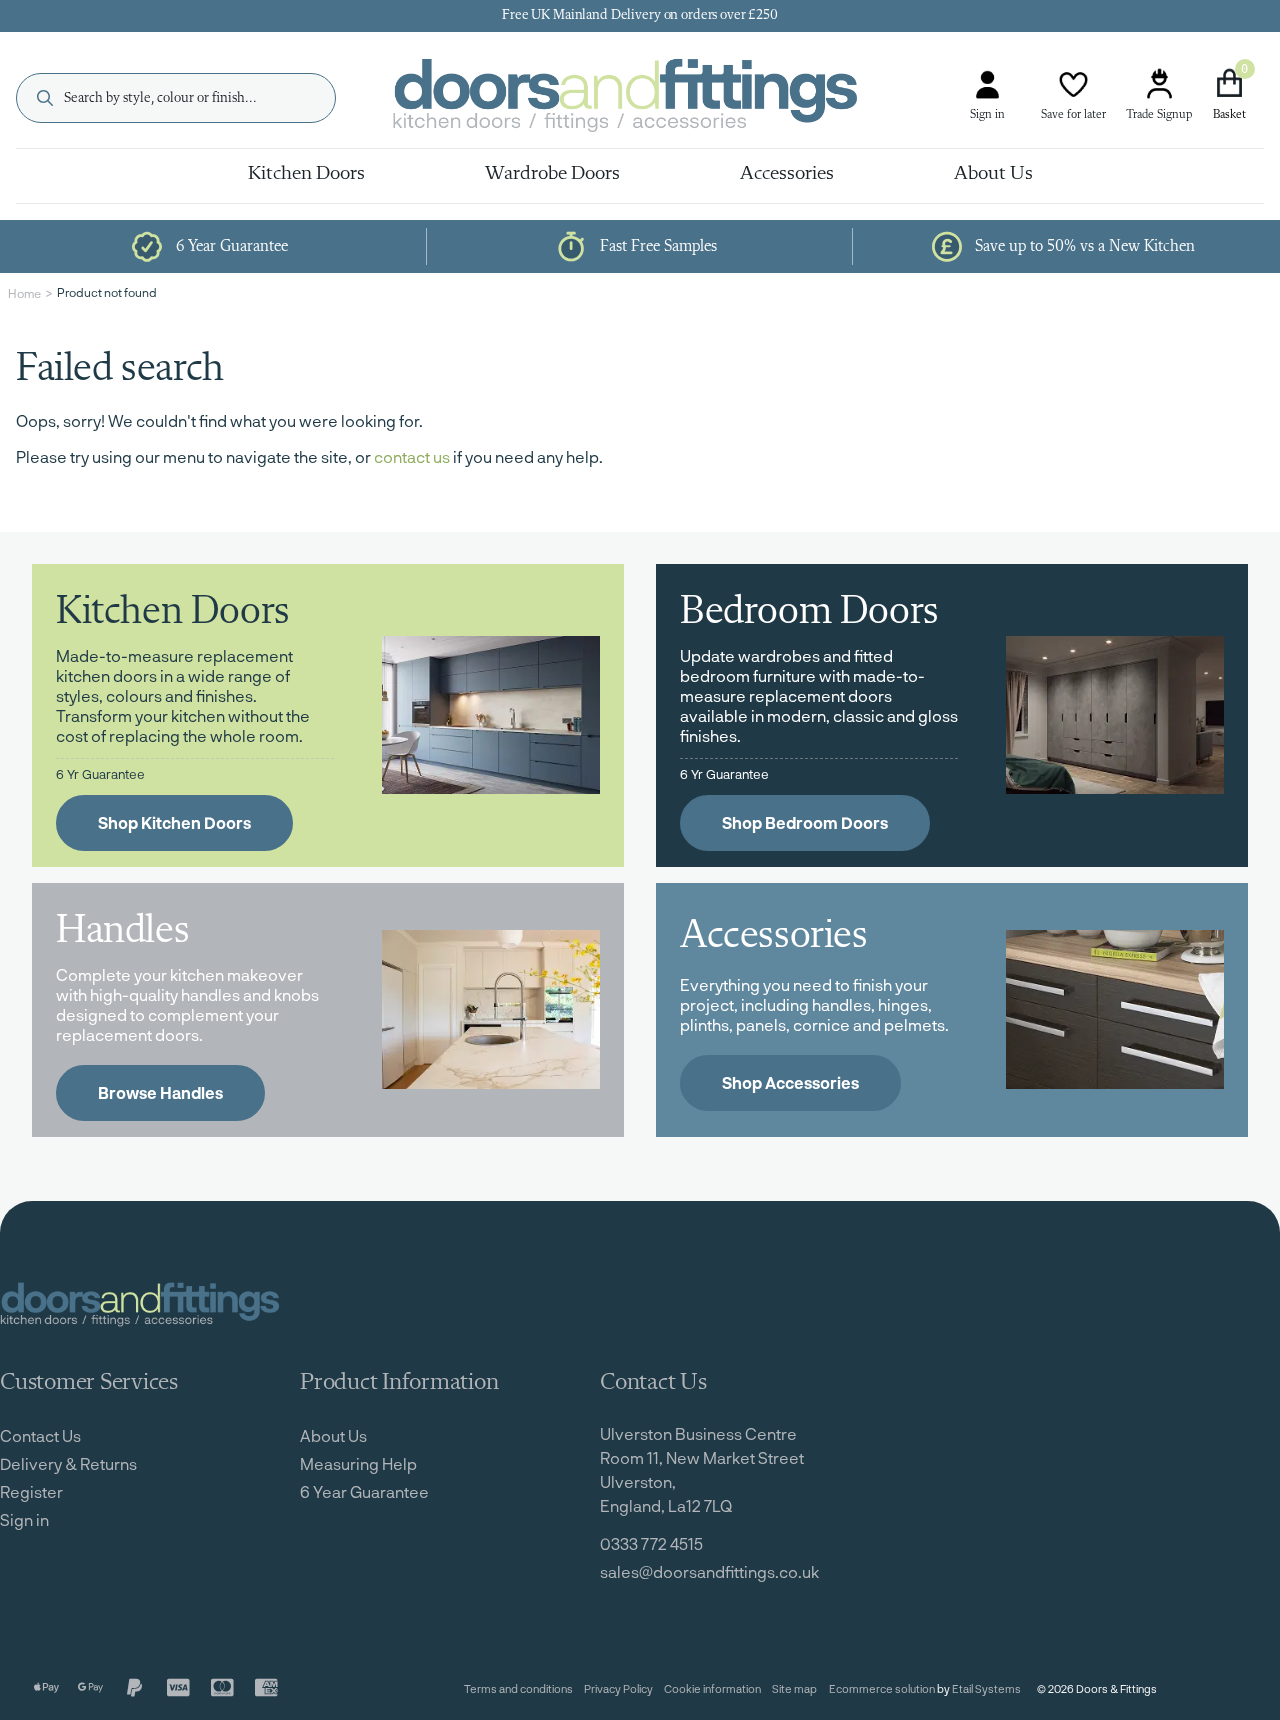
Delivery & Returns (68, 1463)
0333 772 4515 (651, 1543)
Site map (794, 1688)
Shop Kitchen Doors (174, 822)
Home (24, 293)
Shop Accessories (790, 1082)
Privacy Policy (618, 1688)
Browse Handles (160, 1092)
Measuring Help (358, 1463)
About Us (993, 174)
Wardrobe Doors (552, 174)
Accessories (787, 174)
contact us (412, 456)
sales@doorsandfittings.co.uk (709, 1571)
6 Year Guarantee (364, 1491)
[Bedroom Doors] (1115, 715)
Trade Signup (1159, 115)
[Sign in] (987, 84)
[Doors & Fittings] (642, 98)
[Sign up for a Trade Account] (1159, 84)
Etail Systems (986, 1688)
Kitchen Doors (306, 174)
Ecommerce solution (882, 1688)
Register (31, 1491)
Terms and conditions (518, 1688)
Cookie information (712, 1688)
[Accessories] (1115, 1009)
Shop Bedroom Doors (805, 822)
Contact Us (40, 1435)
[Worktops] (491, 1009)
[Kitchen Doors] (491, 715)
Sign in (987, 115)
